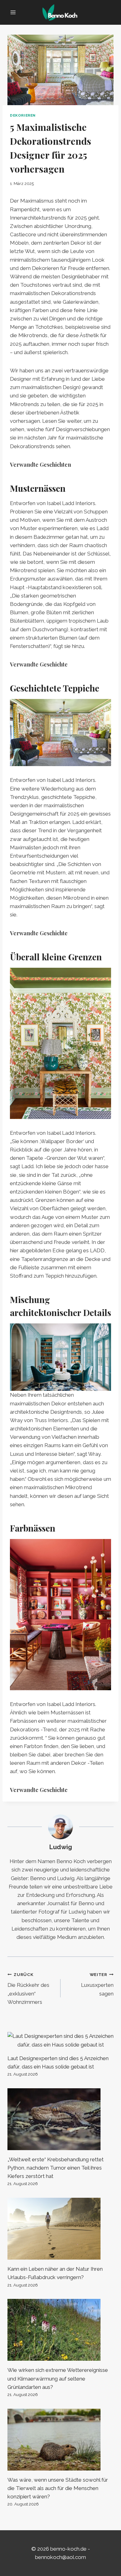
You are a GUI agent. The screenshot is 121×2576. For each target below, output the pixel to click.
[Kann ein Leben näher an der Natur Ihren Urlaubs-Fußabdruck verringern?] (60, 2229)
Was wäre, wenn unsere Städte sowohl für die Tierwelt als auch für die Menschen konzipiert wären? (58, 2488)
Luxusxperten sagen (97, 1984)
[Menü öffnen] (13, 12)
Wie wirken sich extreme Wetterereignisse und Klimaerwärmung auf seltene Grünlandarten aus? (58, 2378)
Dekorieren (23, 115)
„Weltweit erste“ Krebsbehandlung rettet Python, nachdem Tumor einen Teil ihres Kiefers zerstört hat (56, 2168)
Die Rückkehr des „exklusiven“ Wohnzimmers (28, 1989)
